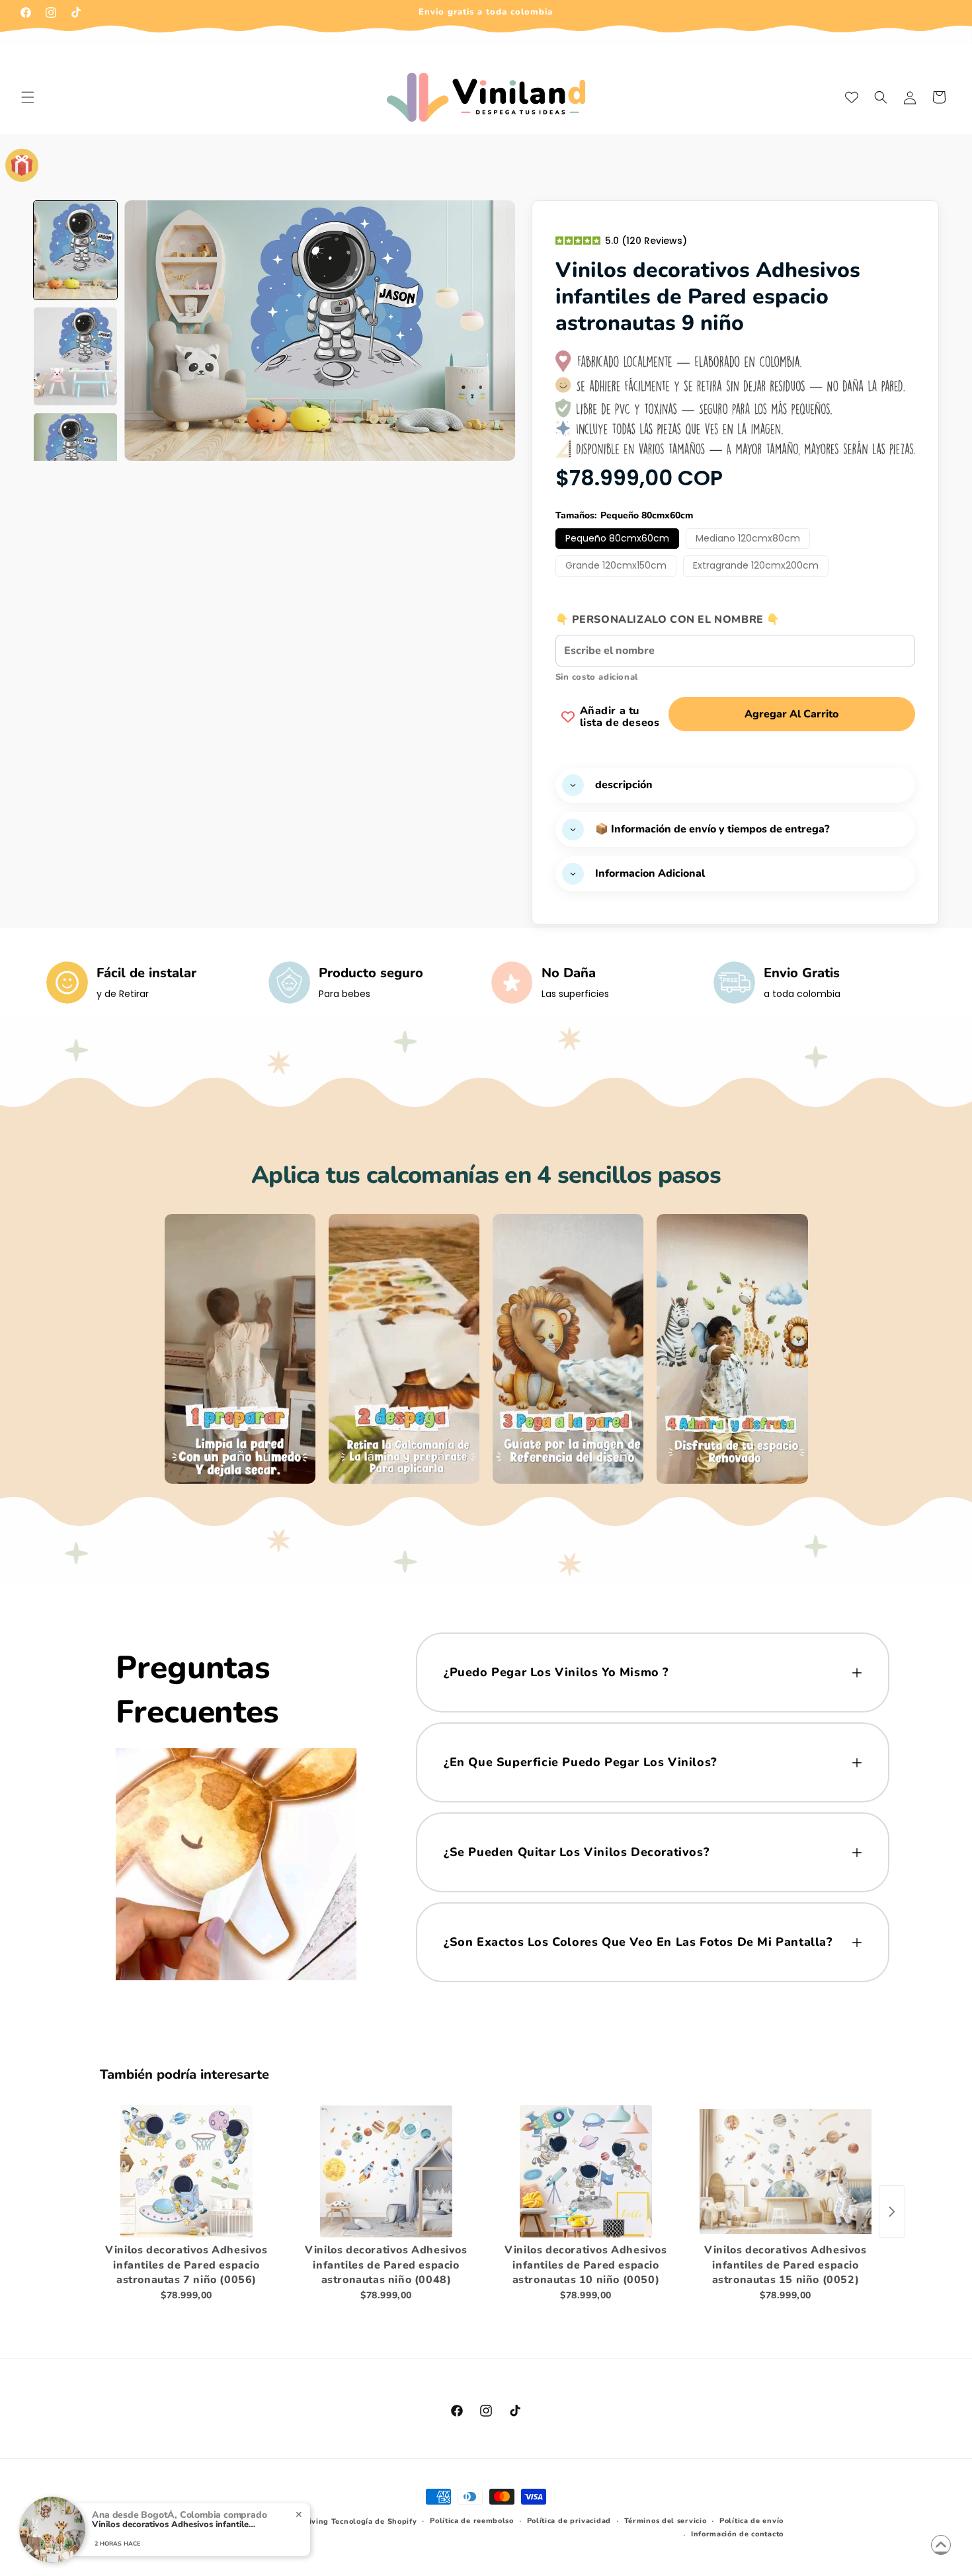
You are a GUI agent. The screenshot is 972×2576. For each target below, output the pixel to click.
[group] (75, 250)
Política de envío (751, 2521)
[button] (28, 97)
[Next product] (892, 2212)
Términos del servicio (666, 2521)
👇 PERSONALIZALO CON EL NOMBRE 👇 (668, 620)
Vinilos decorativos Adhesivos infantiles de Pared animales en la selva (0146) (175, 2525)
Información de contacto (737, 2534)
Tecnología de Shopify (374, 2521)
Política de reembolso (472, 2521)
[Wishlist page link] (852, 97)
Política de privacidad (569, 2521)
